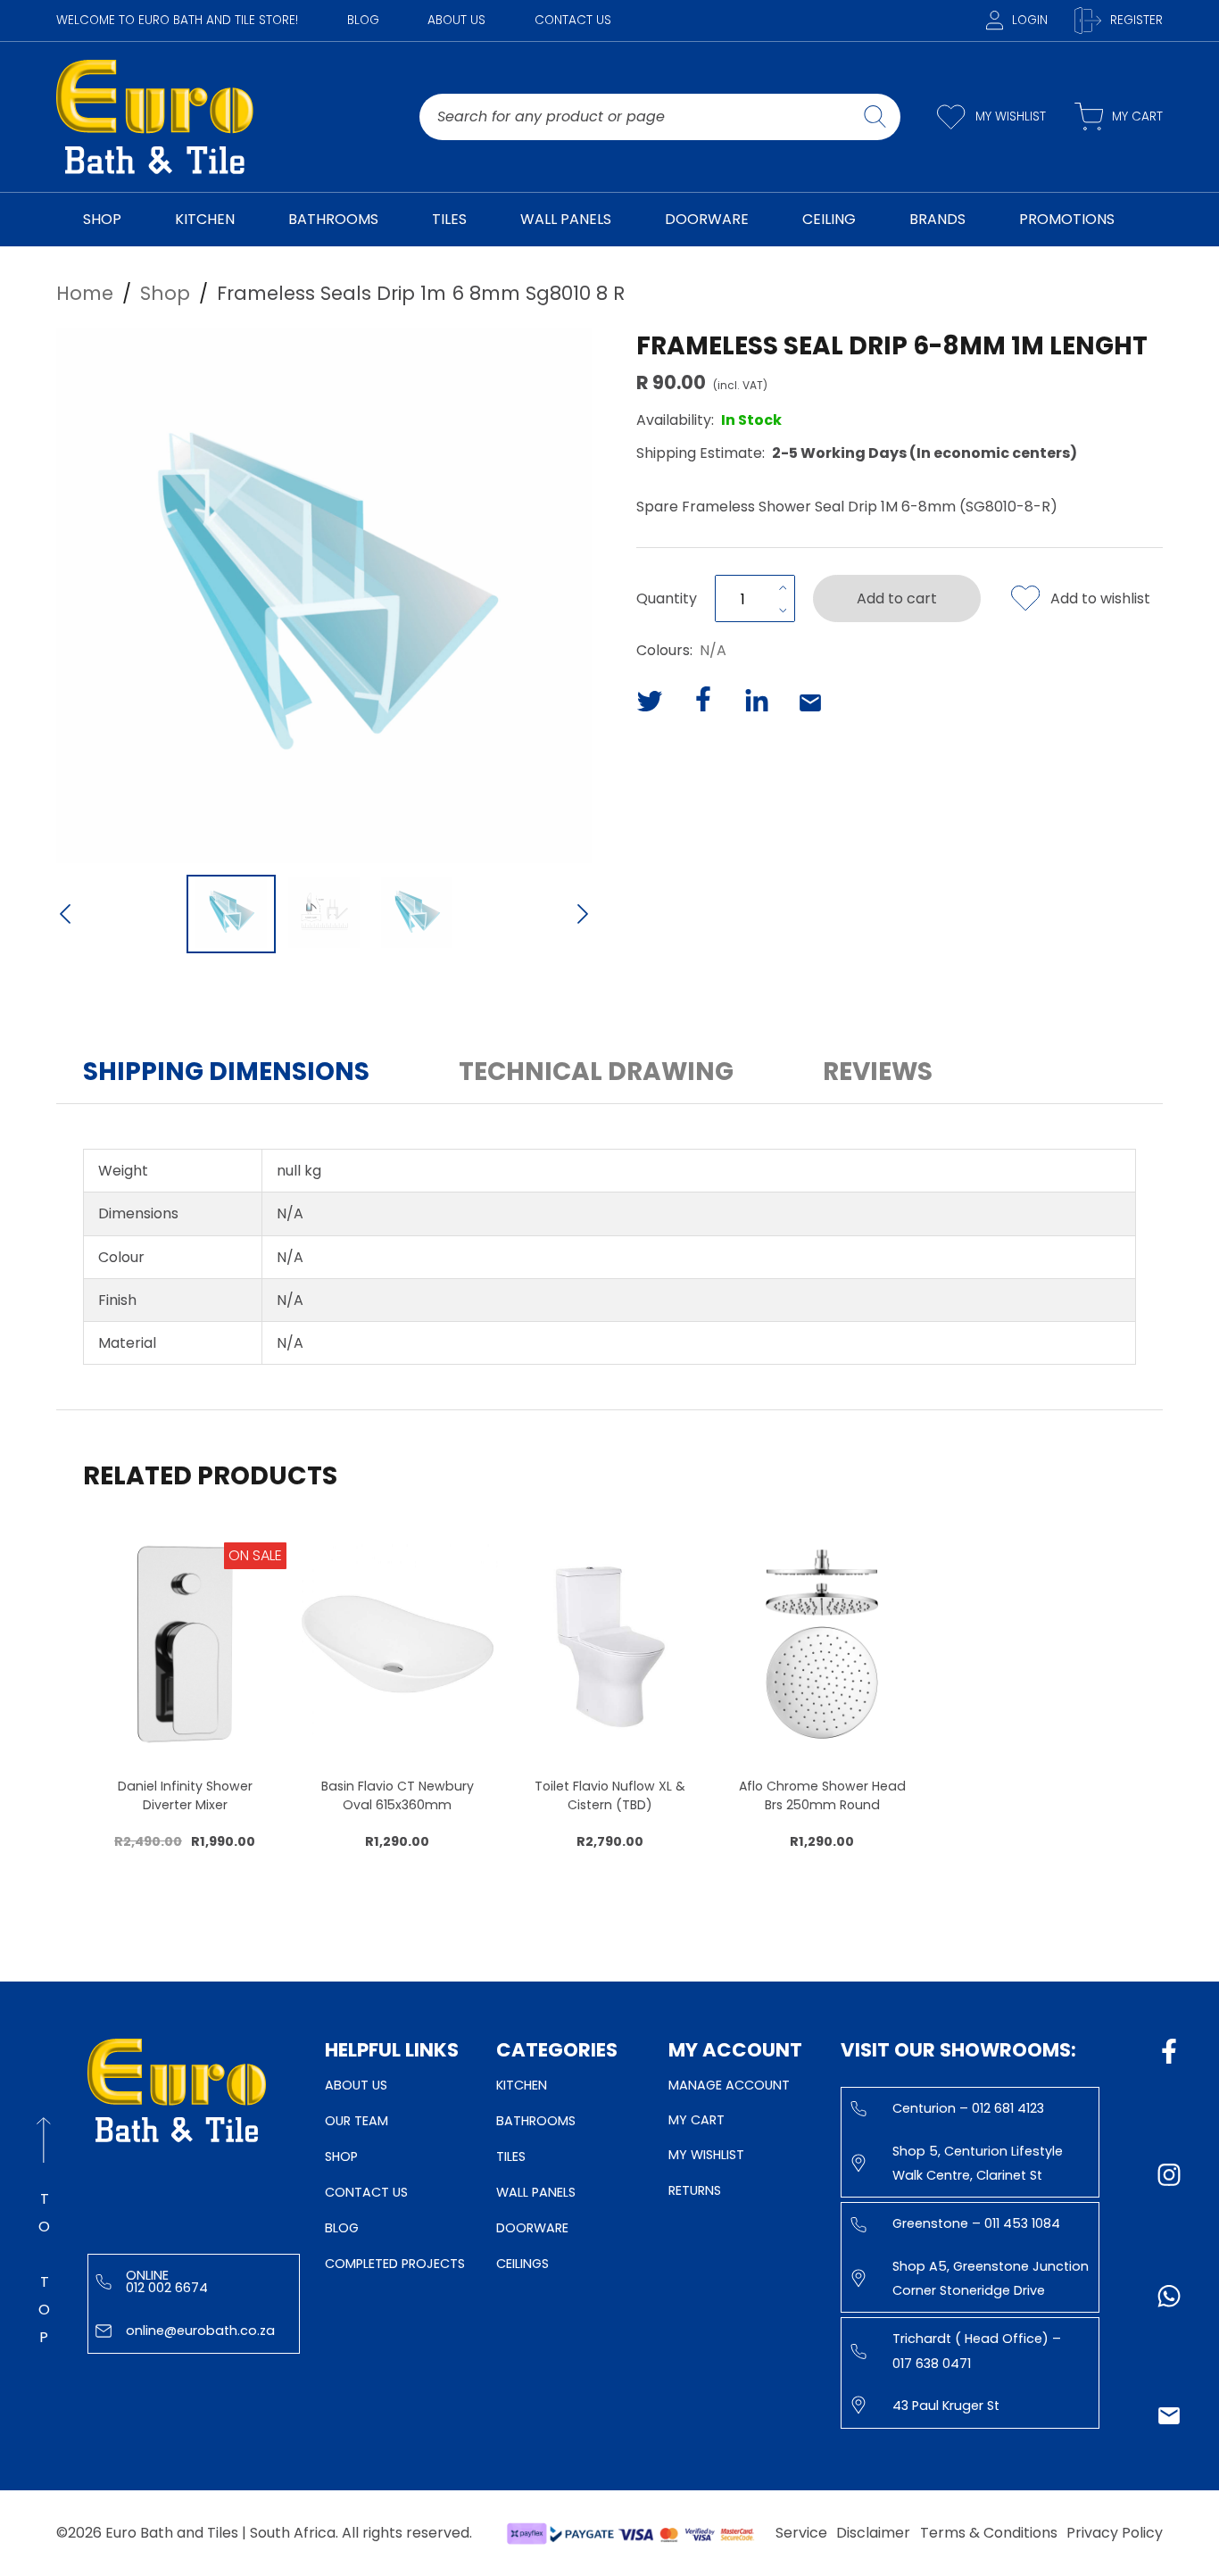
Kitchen (522, 2085)
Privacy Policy (1115, 2533)
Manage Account (729, 2085)
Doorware (532, 2228)
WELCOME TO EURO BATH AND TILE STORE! (177, 20)
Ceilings (522, 2264)
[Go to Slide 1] (231, 914)
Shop (341, 2156)
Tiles (511, 2156)
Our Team (357, 2121)
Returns (695, 2190)
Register (1136, 20)
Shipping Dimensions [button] (226, 1072)
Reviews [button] (878, 1072)
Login (1030, 20)
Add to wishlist (1100, 598)
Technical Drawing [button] (596, 1072)
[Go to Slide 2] (324, 914)
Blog (363, 20)
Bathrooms (536, 2121)
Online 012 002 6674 (167, 2281)
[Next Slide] (583, 916)
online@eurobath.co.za (200, 2331)
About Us (456, 20)
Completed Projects (395, 2264)
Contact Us (573, 20)
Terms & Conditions (989, 2533)
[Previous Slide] (65, 916)
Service (801, 2533)
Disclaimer (873, 2533)
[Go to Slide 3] (417, 914)
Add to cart (897, 598)
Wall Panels (536, 2192)
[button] (324, 595)
